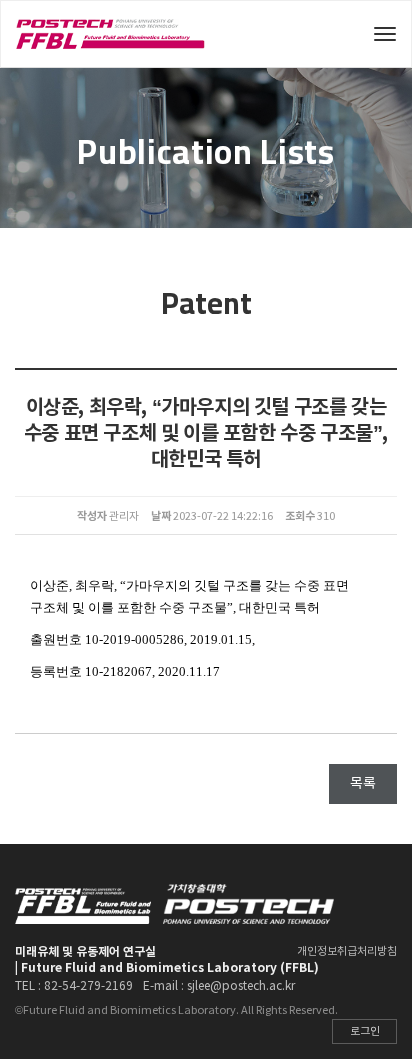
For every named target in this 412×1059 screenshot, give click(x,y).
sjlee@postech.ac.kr (241, 986)
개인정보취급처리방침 (347, 951)
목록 (363, 784)
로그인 (365, 1031)
